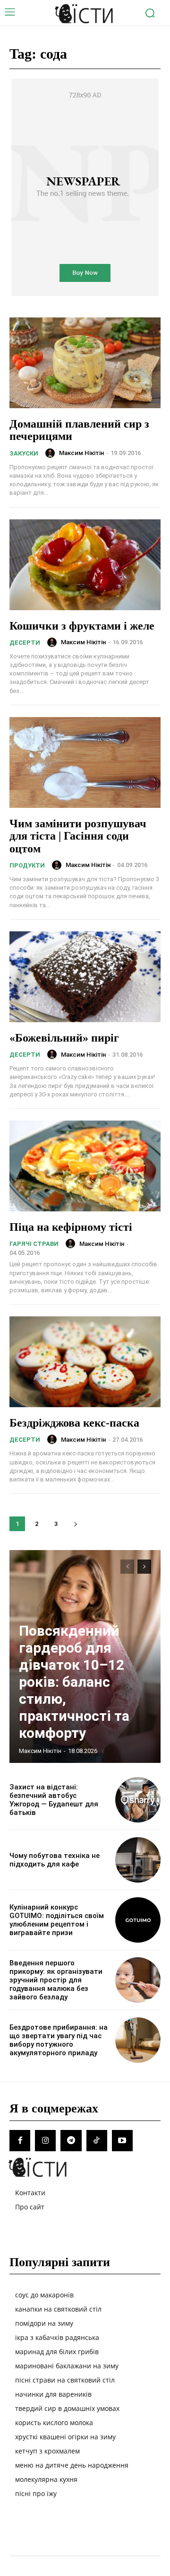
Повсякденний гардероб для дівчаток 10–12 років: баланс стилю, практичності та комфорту (74, 1682)
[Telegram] (71, 2140)
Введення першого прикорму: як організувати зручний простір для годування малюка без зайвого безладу (56, 1980)
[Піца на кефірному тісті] (85, 1166)
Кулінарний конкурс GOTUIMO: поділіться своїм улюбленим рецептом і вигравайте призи (57, 1920)
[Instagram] (45, 2140)
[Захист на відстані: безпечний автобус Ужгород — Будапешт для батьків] (138, 1800)
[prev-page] (127, 1567)
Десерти (25, 643)
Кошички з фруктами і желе (82, 626)
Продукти (27, 865)
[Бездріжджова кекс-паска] (85, 1362)
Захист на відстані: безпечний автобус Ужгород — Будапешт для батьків (54, 1800)
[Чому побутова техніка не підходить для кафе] (138, 1860)
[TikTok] (97, 2140)
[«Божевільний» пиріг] (85, 977)
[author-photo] (51, 453)
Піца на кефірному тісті (71, 1227)
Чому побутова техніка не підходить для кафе (55, 1860)
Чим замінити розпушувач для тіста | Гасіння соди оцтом (78, 836)
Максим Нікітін (81, 453)
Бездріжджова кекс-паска (74, 1423)
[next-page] (75, 1524)
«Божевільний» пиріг (64, 1038)
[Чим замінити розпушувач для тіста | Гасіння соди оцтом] (85, 762)
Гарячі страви (34, 1244)
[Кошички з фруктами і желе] (85, 565)
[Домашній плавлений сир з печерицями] (85, 363)
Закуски (24, 453)
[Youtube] (122, 2140)
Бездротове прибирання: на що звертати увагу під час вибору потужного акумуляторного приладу (59, 2040)
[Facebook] (20, 2140)
